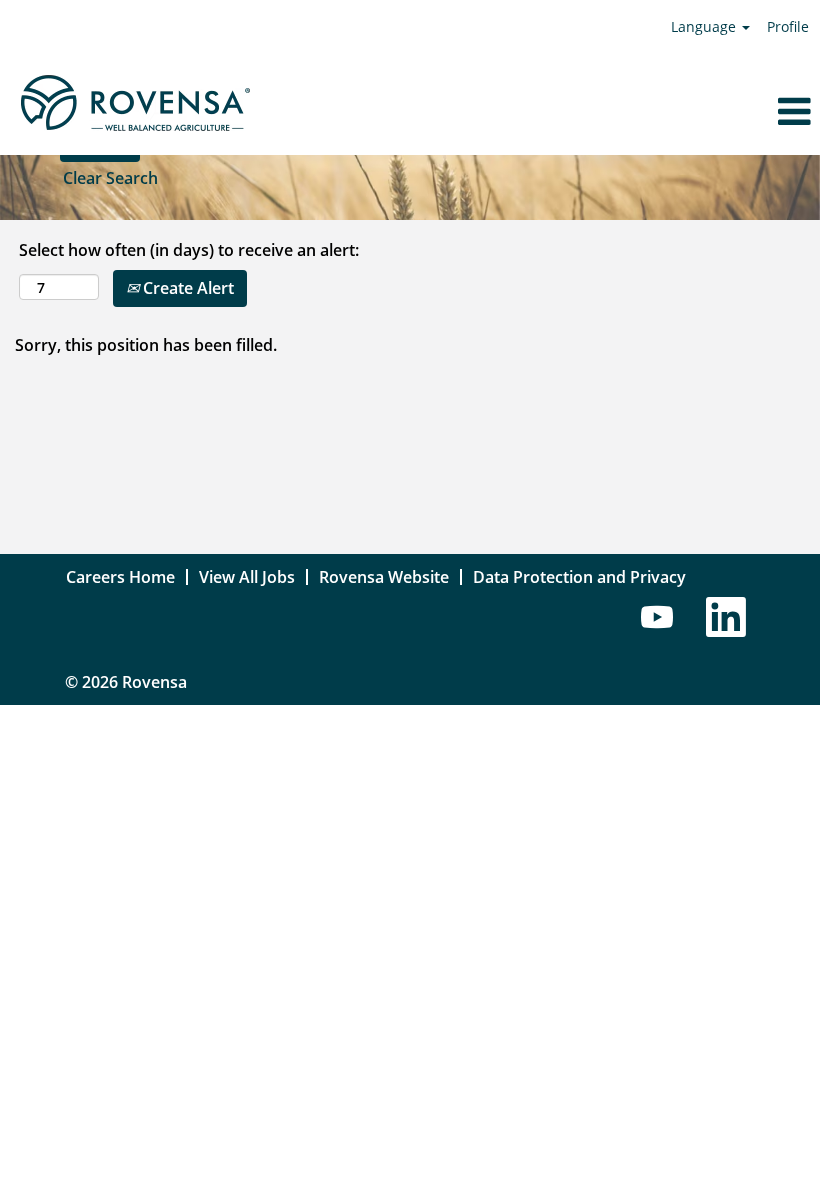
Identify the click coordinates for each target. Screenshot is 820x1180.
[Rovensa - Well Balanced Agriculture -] (134, 104)
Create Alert (186, 288)
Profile (788, 26)
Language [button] (705, 26)
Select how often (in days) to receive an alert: (189, 250)
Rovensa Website (384, 577)
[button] (683, 111)
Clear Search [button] (110, 178)
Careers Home (120, 577)
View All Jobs (247, 577)
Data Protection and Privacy (579, 577)
